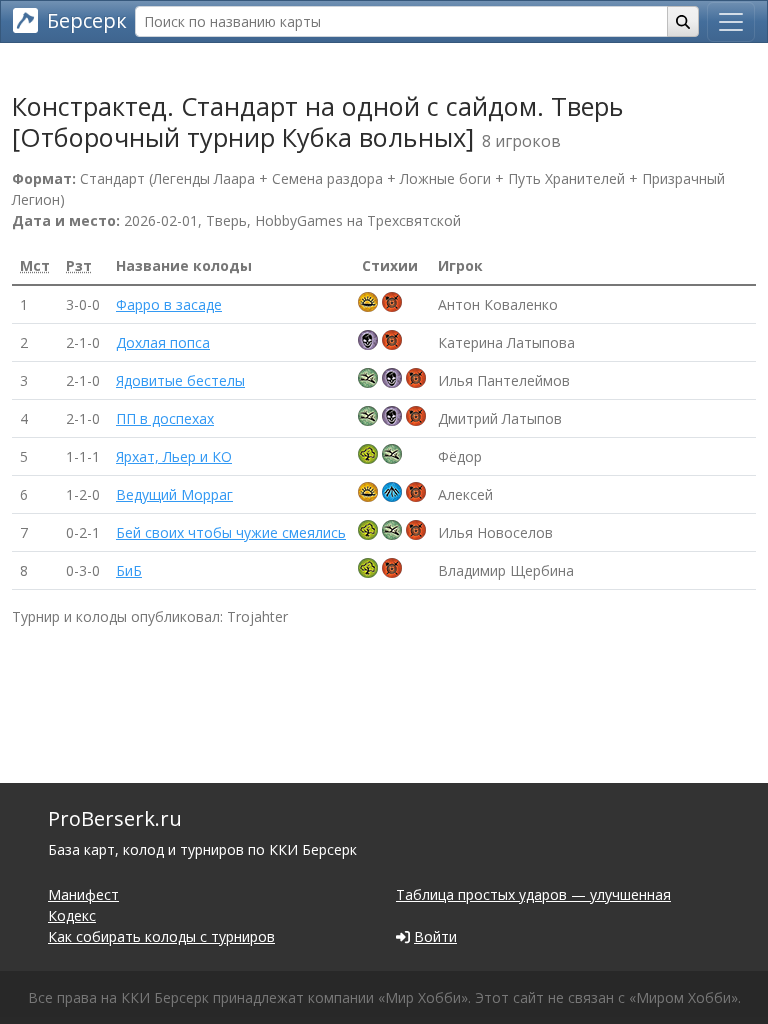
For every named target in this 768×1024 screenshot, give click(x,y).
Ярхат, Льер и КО (174, 456)
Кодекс (72, 915)
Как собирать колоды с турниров (161, 936)
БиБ (129, 570)
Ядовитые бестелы (180, 380)
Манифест (83, 894)
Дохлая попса (163, 342)
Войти (435, 936)
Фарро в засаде (169, 304)
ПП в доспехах (165, 418)
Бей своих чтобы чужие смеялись (231, 532)
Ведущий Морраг (174, 494)
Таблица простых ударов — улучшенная (533, 894)
